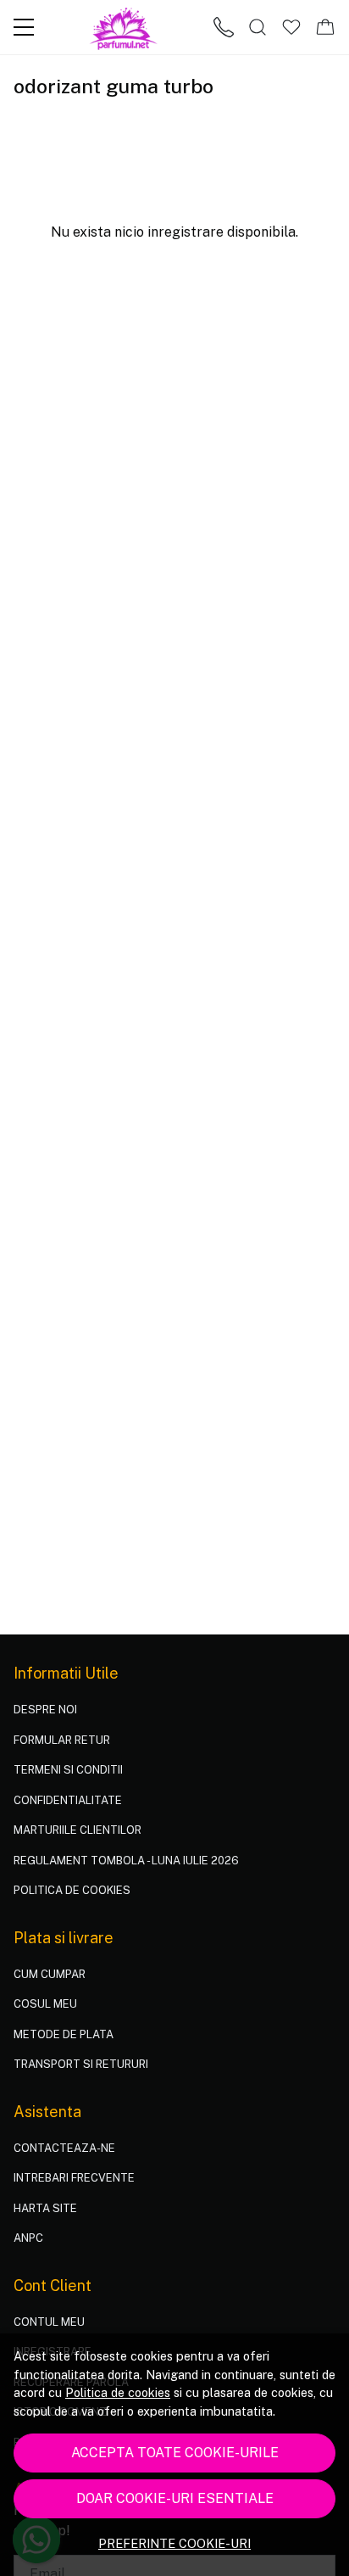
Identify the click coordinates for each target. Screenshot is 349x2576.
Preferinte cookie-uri (174, 2543)
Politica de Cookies (72, 1890)
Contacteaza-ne (64, 2148)
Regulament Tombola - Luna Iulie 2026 (126, 1861)
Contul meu (49, 2322)
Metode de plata (64, 2034)
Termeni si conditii (68, 1770)
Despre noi (45, 1710)
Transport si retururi (81, 2064)
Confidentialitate (68, 1800)
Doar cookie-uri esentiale (175, 2498)
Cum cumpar (50, 1974)
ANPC (28, 2238)
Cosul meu (45, 2004)
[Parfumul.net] (124, 27)
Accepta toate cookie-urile (175, 2453)
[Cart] (325, 27)
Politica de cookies (118, 2392)
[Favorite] (291, 27)
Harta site (45, 2208)
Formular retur (62, 1740)
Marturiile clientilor (78, 1830)
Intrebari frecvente (74, 2178)
